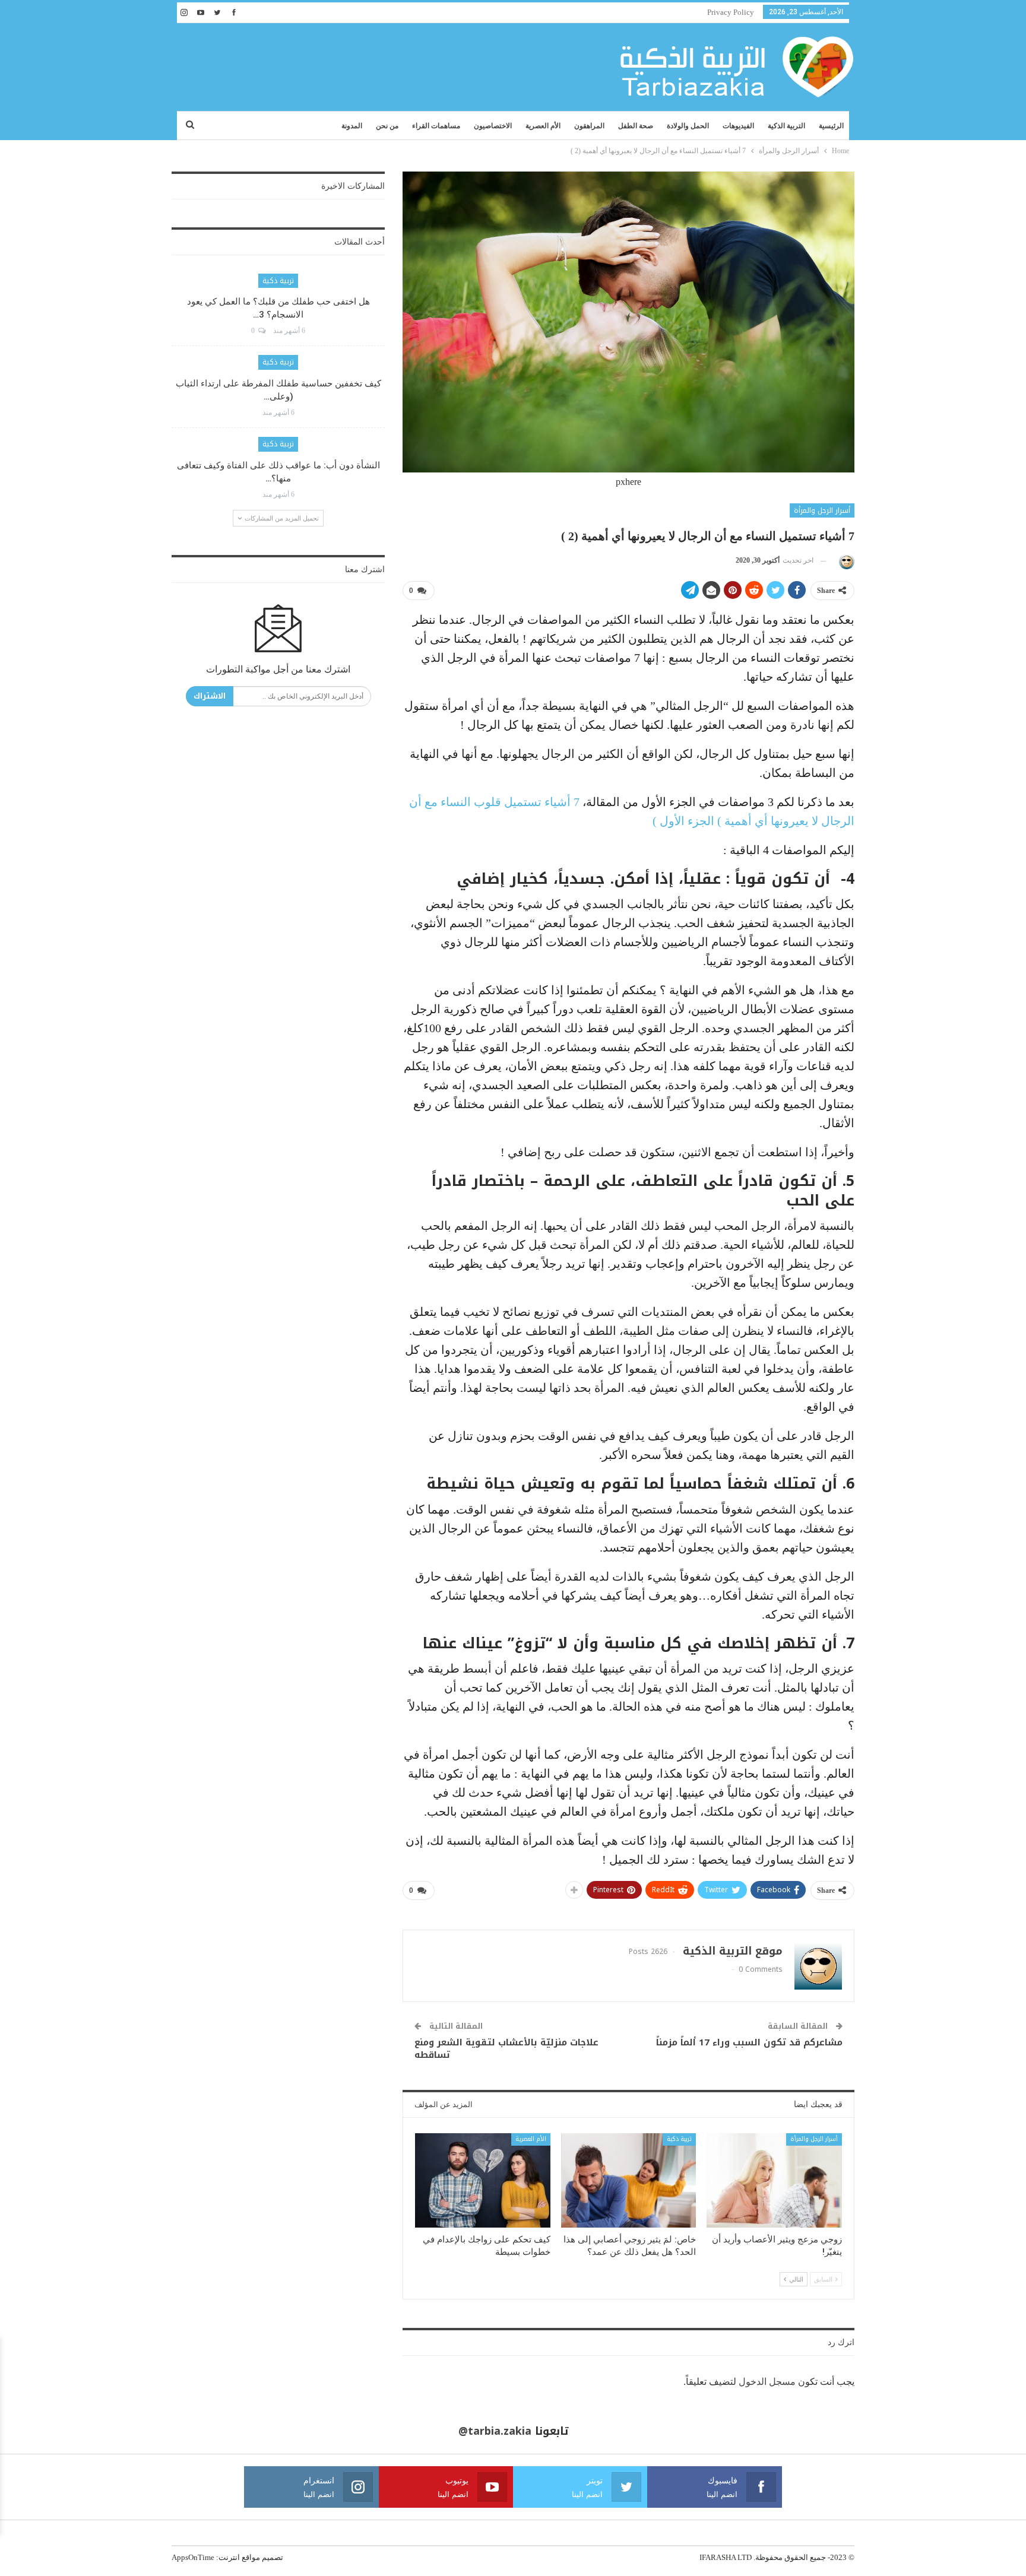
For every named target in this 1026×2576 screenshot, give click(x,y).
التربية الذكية (786, 126)
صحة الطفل (636, 126)
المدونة (352, 126)
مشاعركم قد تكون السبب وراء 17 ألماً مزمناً (749, 2042)
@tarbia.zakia (495, 2431)
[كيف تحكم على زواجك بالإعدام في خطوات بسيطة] (483, 2180)
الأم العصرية (543, 126)
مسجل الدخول (767, 2382)
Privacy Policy (731, 12)
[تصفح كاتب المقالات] (845, 561)
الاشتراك (210, 696)
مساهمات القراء (436, 126)
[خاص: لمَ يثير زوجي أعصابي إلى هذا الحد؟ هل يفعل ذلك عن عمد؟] (629, 2180)
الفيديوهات (738, 126)
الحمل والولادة (688, 126)
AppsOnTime (193, 2557)
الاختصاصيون (493, 126)
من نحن (387, 126)
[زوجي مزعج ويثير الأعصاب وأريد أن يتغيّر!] (774, 2180)
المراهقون (589, 126)
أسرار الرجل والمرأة (822, 510)
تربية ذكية (679, 2139)
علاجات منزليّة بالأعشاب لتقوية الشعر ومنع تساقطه (506, 2049)
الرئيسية (831, 126)
